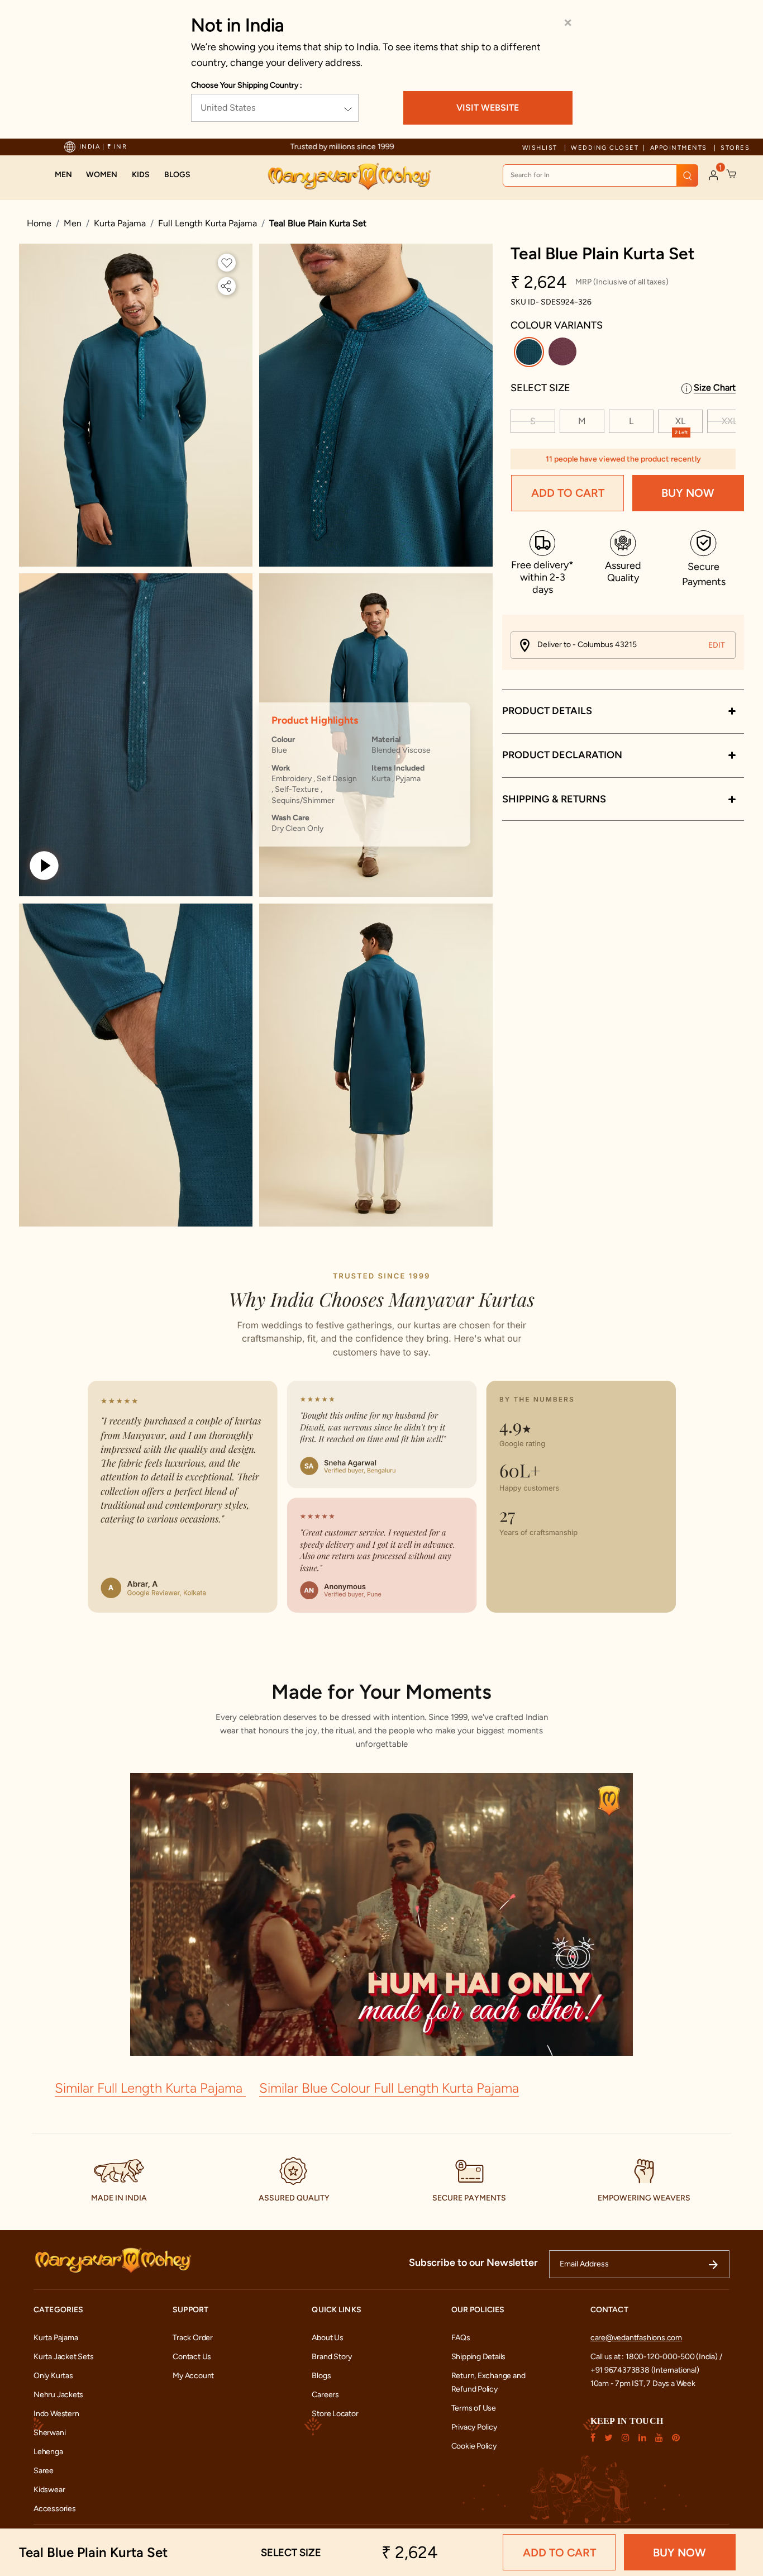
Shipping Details (479, 2357)
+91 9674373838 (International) (645, 2370)
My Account (193, 2376)
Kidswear (49, 2490)
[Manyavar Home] (349, 177)
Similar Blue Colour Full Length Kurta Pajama (389, 2088)
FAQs (461, 2338)
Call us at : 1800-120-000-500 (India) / (656, 2357)
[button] (63, 175)
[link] (177, 175)
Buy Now (688, 493)
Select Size (540, 388)
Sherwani (49, 2433)
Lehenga (48, 2452)
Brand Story (332, 2357)
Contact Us (192, 2357)
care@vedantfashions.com (636, 2338)
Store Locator (335, 2414)
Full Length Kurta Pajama (208, 223)
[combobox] (600, 175)
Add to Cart (568, 493)
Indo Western (56, 2414)
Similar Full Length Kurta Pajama (150, 2088)
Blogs (321, 2376)
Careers (325, 2395)
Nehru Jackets (58, 2395)
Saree (44, 2471)
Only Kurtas (53, 2376)
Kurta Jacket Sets (63, 2357)
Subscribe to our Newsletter (473, 2263)
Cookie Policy (474, 2446)
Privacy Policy (474, 2427)
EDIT (717, 645)
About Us (327, 2338)
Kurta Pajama (120, 223)
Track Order (193, 2338)
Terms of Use (474, 2408)
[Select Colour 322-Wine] (564, 354)
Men (73, 223)
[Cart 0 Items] (732, 174)
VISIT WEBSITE (488, 108)
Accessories (55, 2509)
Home (39, 223)
